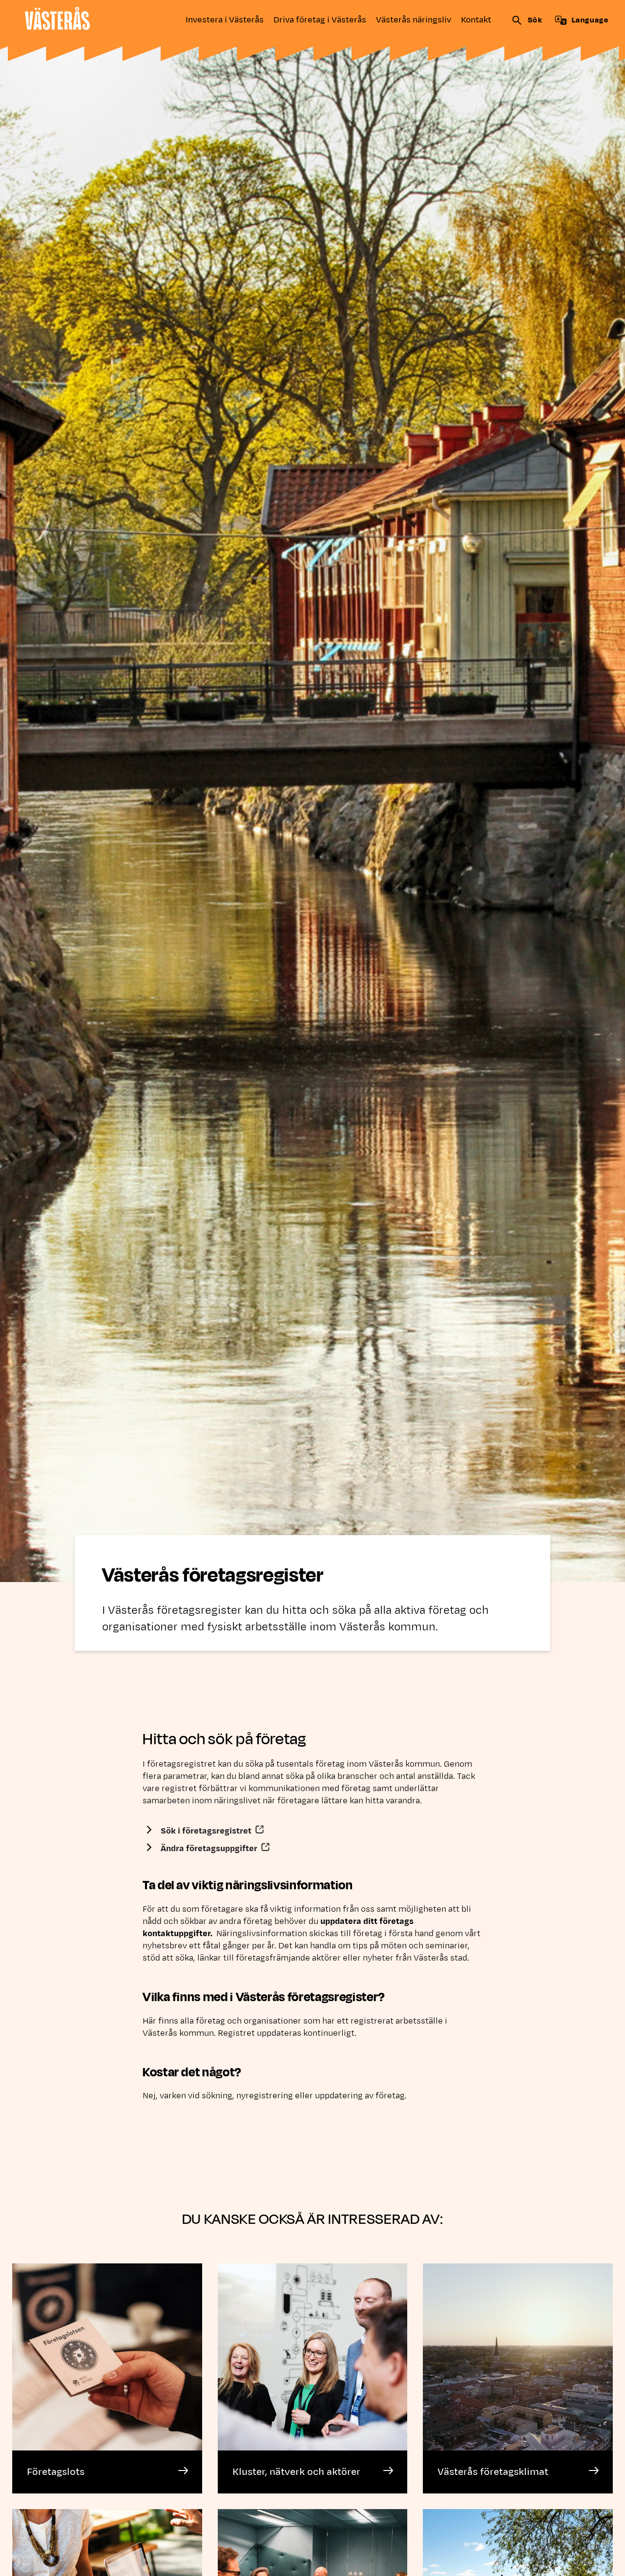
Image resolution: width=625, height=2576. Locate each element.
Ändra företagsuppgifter (217, 1849)
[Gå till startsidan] (57, 18)
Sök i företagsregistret (214, 1831)
